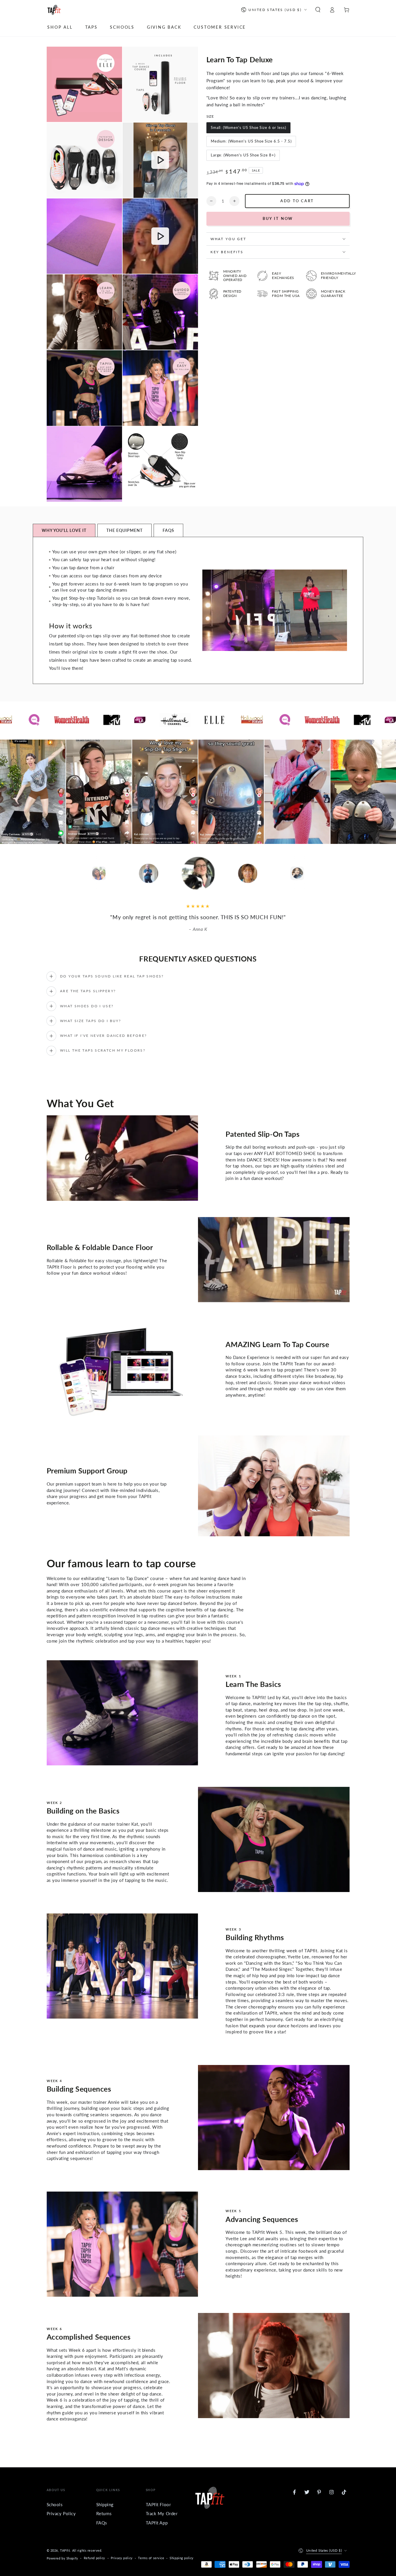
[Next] (334, 873)
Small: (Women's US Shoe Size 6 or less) (248, 127)
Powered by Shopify (62, 2558)
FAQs (102, 2523)
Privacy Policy (61, 2513)
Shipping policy (182, 2558)
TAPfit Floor (158, 2504)
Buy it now (278, 218)
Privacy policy (122, 2558)
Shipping (105, 2504)
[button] (318, 10)
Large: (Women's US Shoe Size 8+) (243, 155)
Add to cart (297, 201)
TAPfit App (157, 2523)
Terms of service (151, 2558)
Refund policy (95, 2558)
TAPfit (65, 2550)
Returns (104, 2513)
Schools (55, 2504)
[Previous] (62, 873)
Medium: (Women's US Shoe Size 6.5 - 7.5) (251, 141)
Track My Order (162, 2513)
